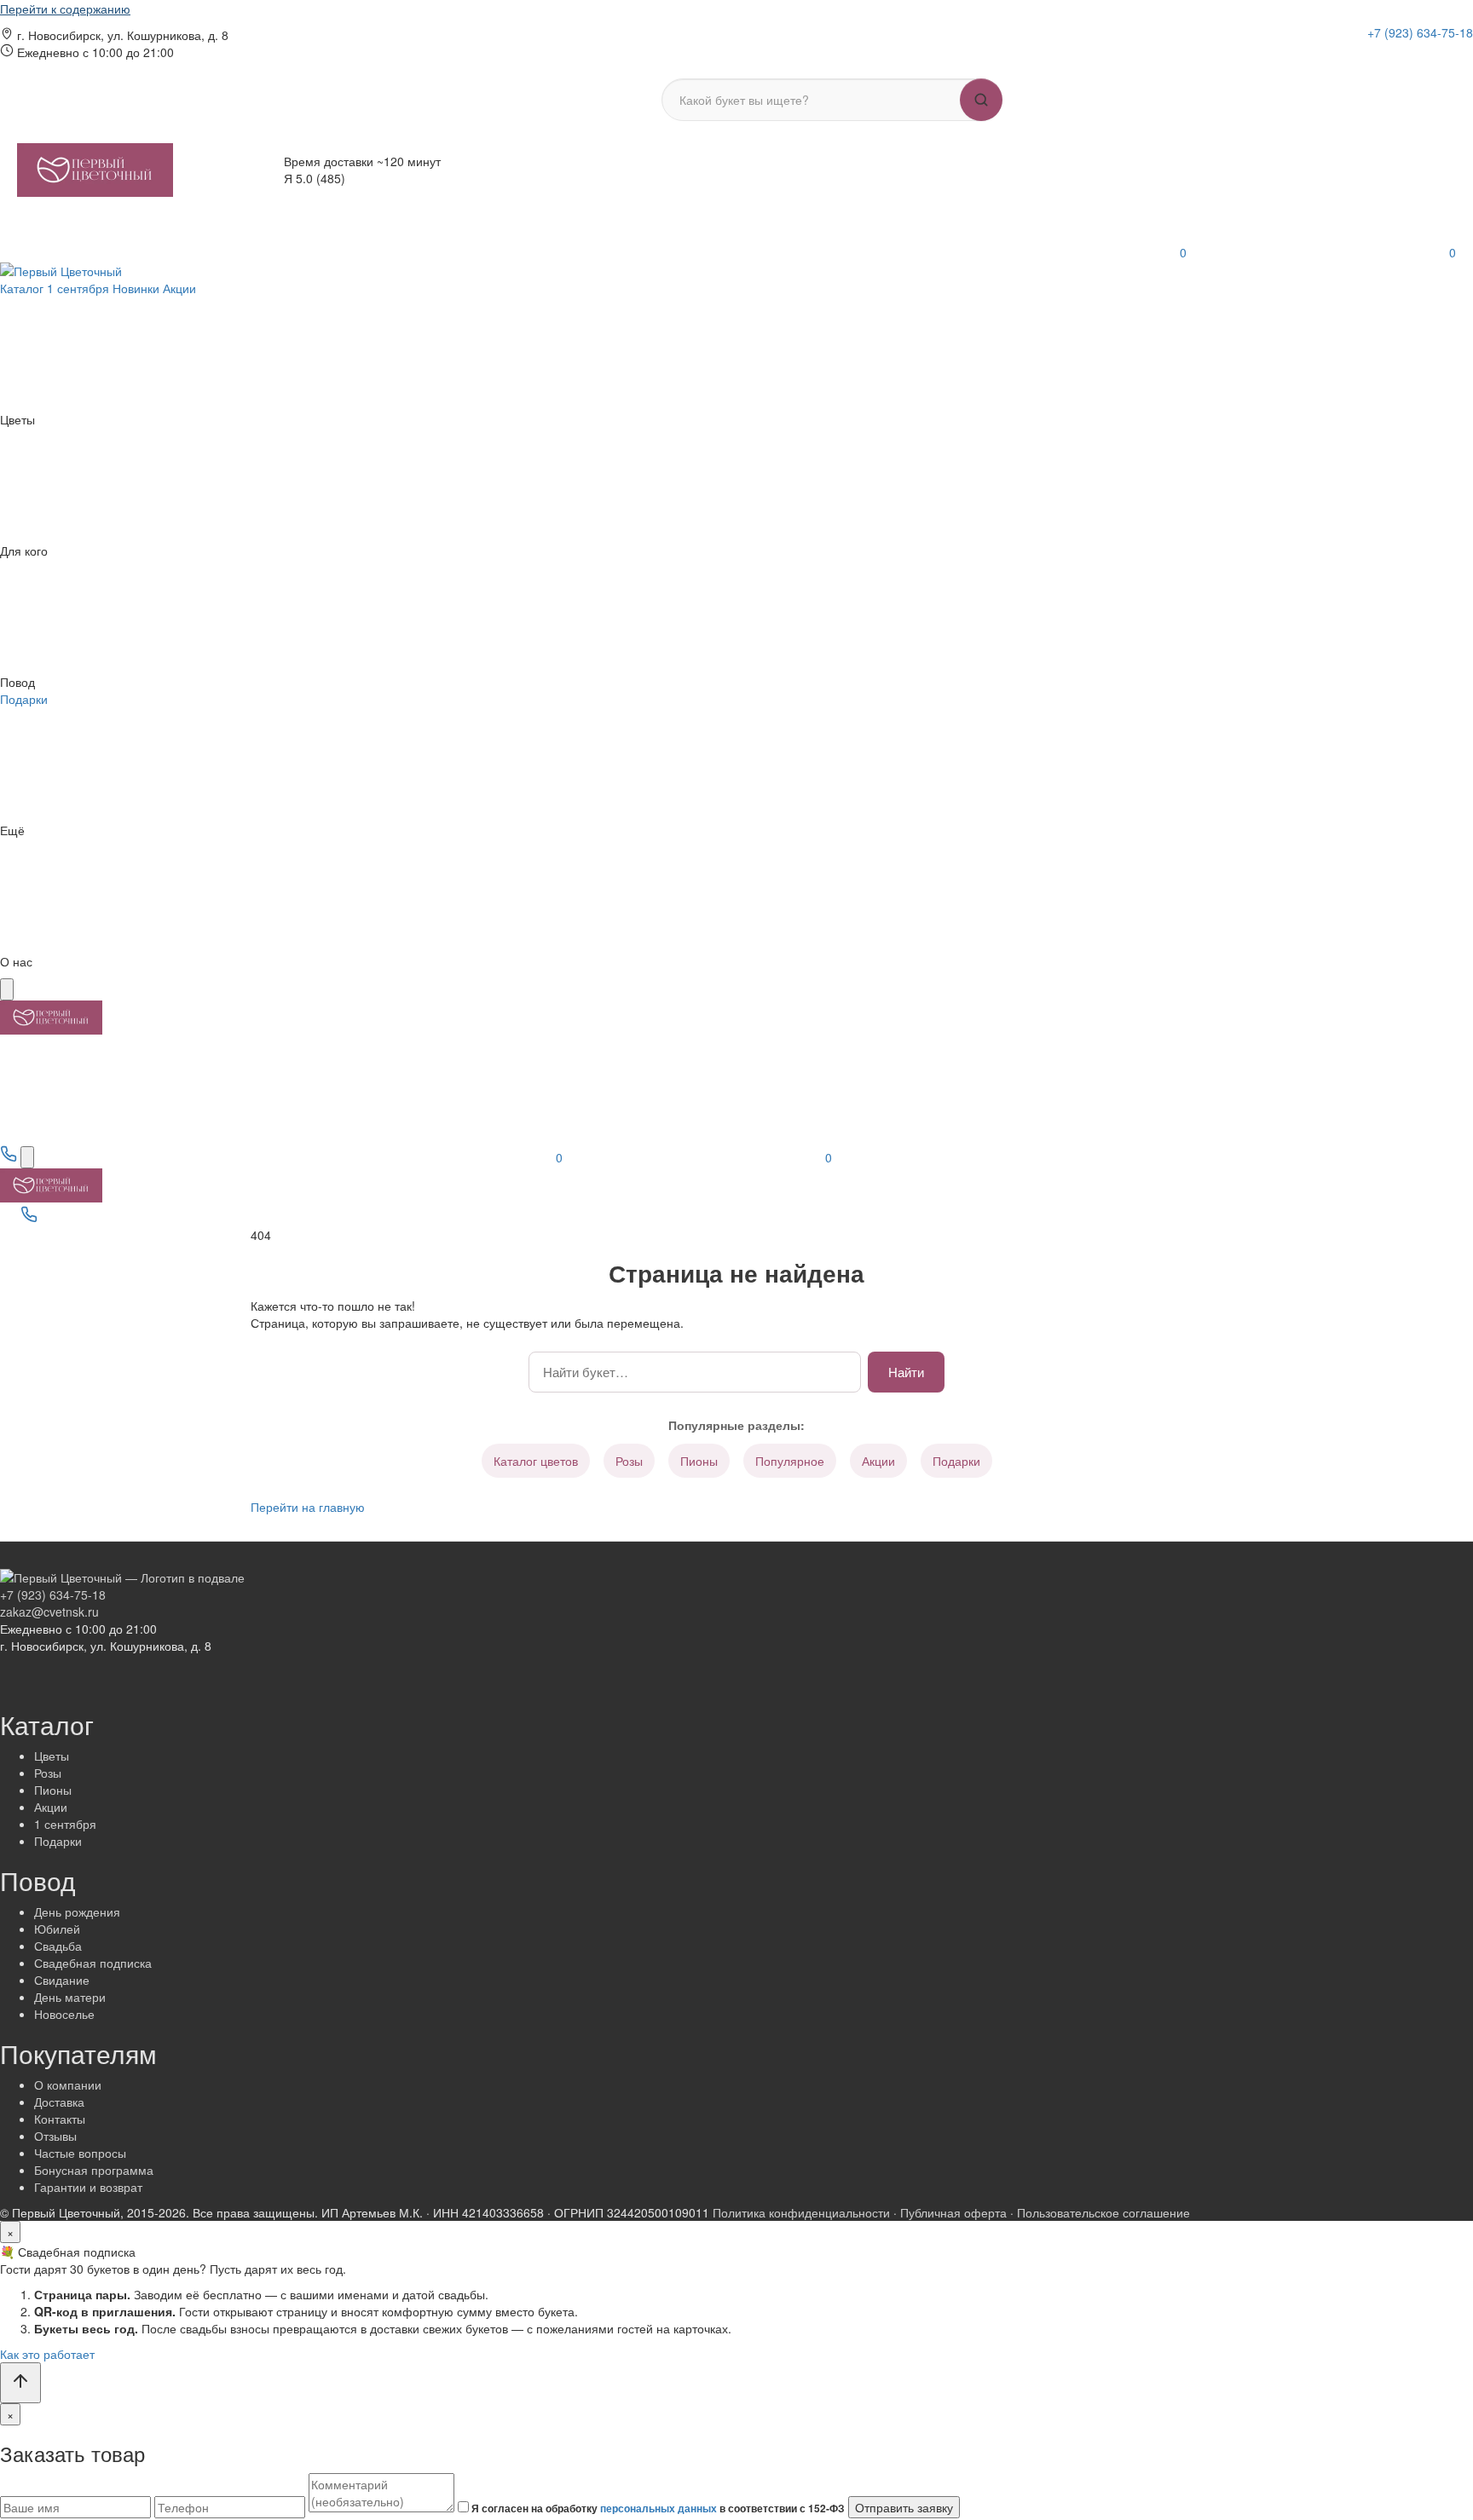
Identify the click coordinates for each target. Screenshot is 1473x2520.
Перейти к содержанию (65, 9)
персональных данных (659, 2508)
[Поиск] (27, 1157)
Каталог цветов (536, 1461)
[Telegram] (1426, 55)
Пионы (699, 1461)
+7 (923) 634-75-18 (1420, 32)
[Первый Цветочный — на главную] (95, 170)
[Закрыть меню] (7, 989)
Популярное (790, 1461)
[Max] (1447, 55)
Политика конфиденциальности (801, 2212)
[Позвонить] (10, 1157)
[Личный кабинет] (791, 252)
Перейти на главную (308, 1507)
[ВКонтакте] (1402, 55)
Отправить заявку (904, 2507)
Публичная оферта (953, 2212)
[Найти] (981, 100)
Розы (629, 1461)
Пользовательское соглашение (1103, 2212)
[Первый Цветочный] (61, 269)
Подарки (956, 1461)
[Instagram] (1378, 55)
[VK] (73, 1218)
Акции (878, 1461)
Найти (906, 1372)
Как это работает (47, 2354)
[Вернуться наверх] (20, 2383)
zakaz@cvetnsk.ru (49, 1612)
